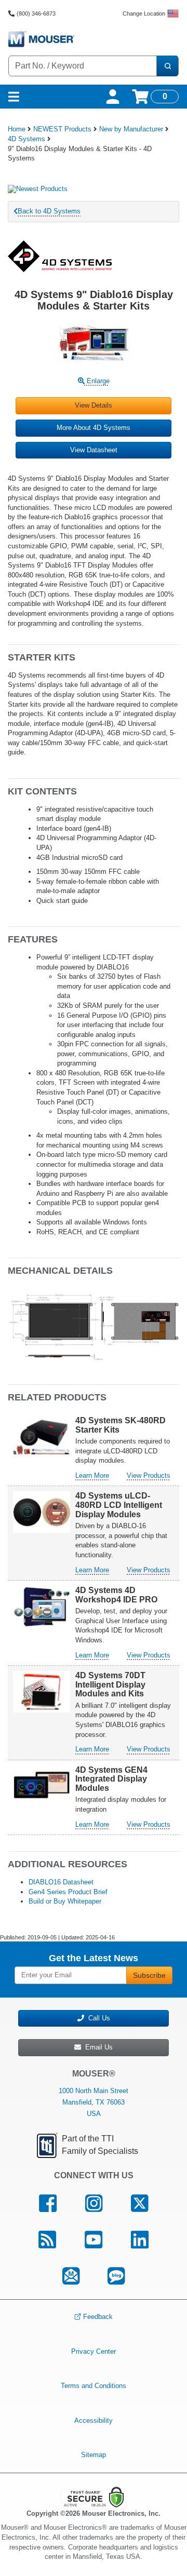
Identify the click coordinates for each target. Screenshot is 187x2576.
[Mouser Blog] (116, 2276)
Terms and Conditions (94, 2386)
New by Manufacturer (131, 129)
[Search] (167, 66)
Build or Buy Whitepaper (65, 1901)
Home (17, 129)
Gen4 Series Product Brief (68, 1892)
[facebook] (48, 2204)
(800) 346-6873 (36, 14)
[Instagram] (94, 2204)
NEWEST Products (62, 129)
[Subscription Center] (71, 2276)
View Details (94, 405)
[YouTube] (94, 2240)
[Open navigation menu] (14, 97)
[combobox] (83, 66)
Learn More (92, 1475)
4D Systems (26, 139)
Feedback (98, 2317)
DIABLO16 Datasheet (61, 1882)
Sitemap (94, 2455)
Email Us (97, 2047)
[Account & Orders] (113, 97)
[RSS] (48, 2240)
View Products (149, 1475)
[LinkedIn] (139, 2240)
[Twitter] (139, 2204)
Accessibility (94, 2420)
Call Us (97, 2018)
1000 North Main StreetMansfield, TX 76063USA (94, 2102)
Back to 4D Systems (49, 211)
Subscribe (149, 1975)
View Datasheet (94, 450)
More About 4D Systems (94, 428)
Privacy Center (94, 2351)
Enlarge (97, 381)
